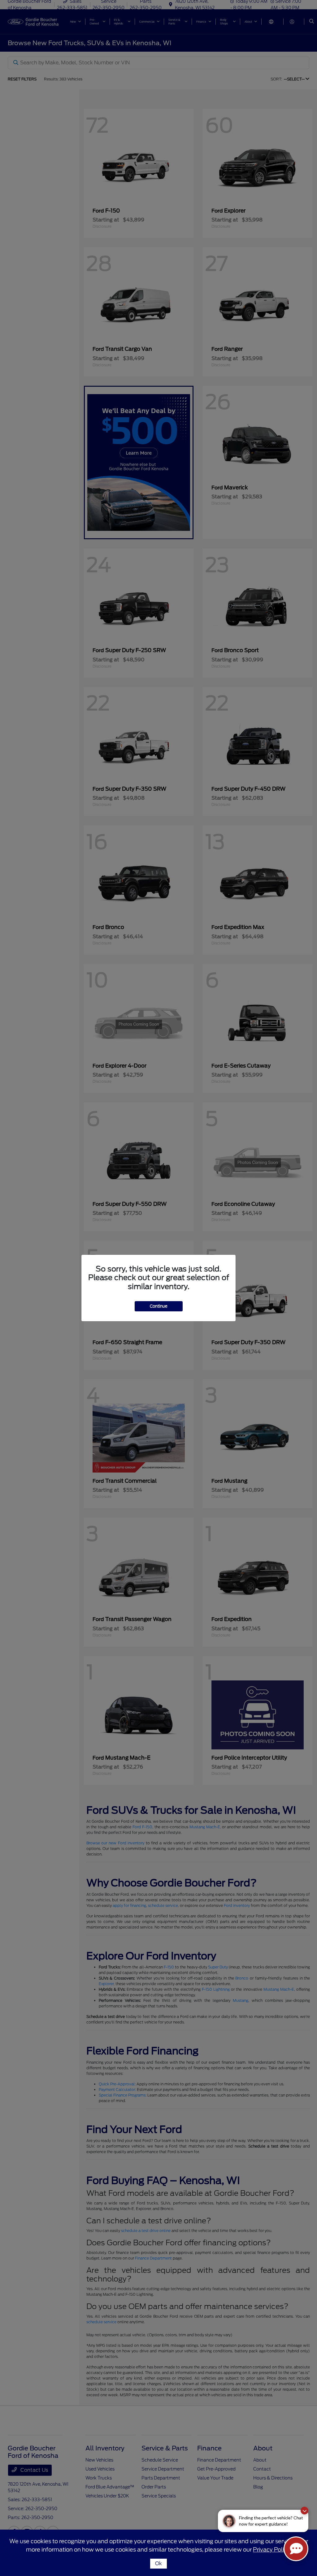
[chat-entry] (296, 2549)
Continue (159, 1306)
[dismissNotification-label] (304, 2511)
